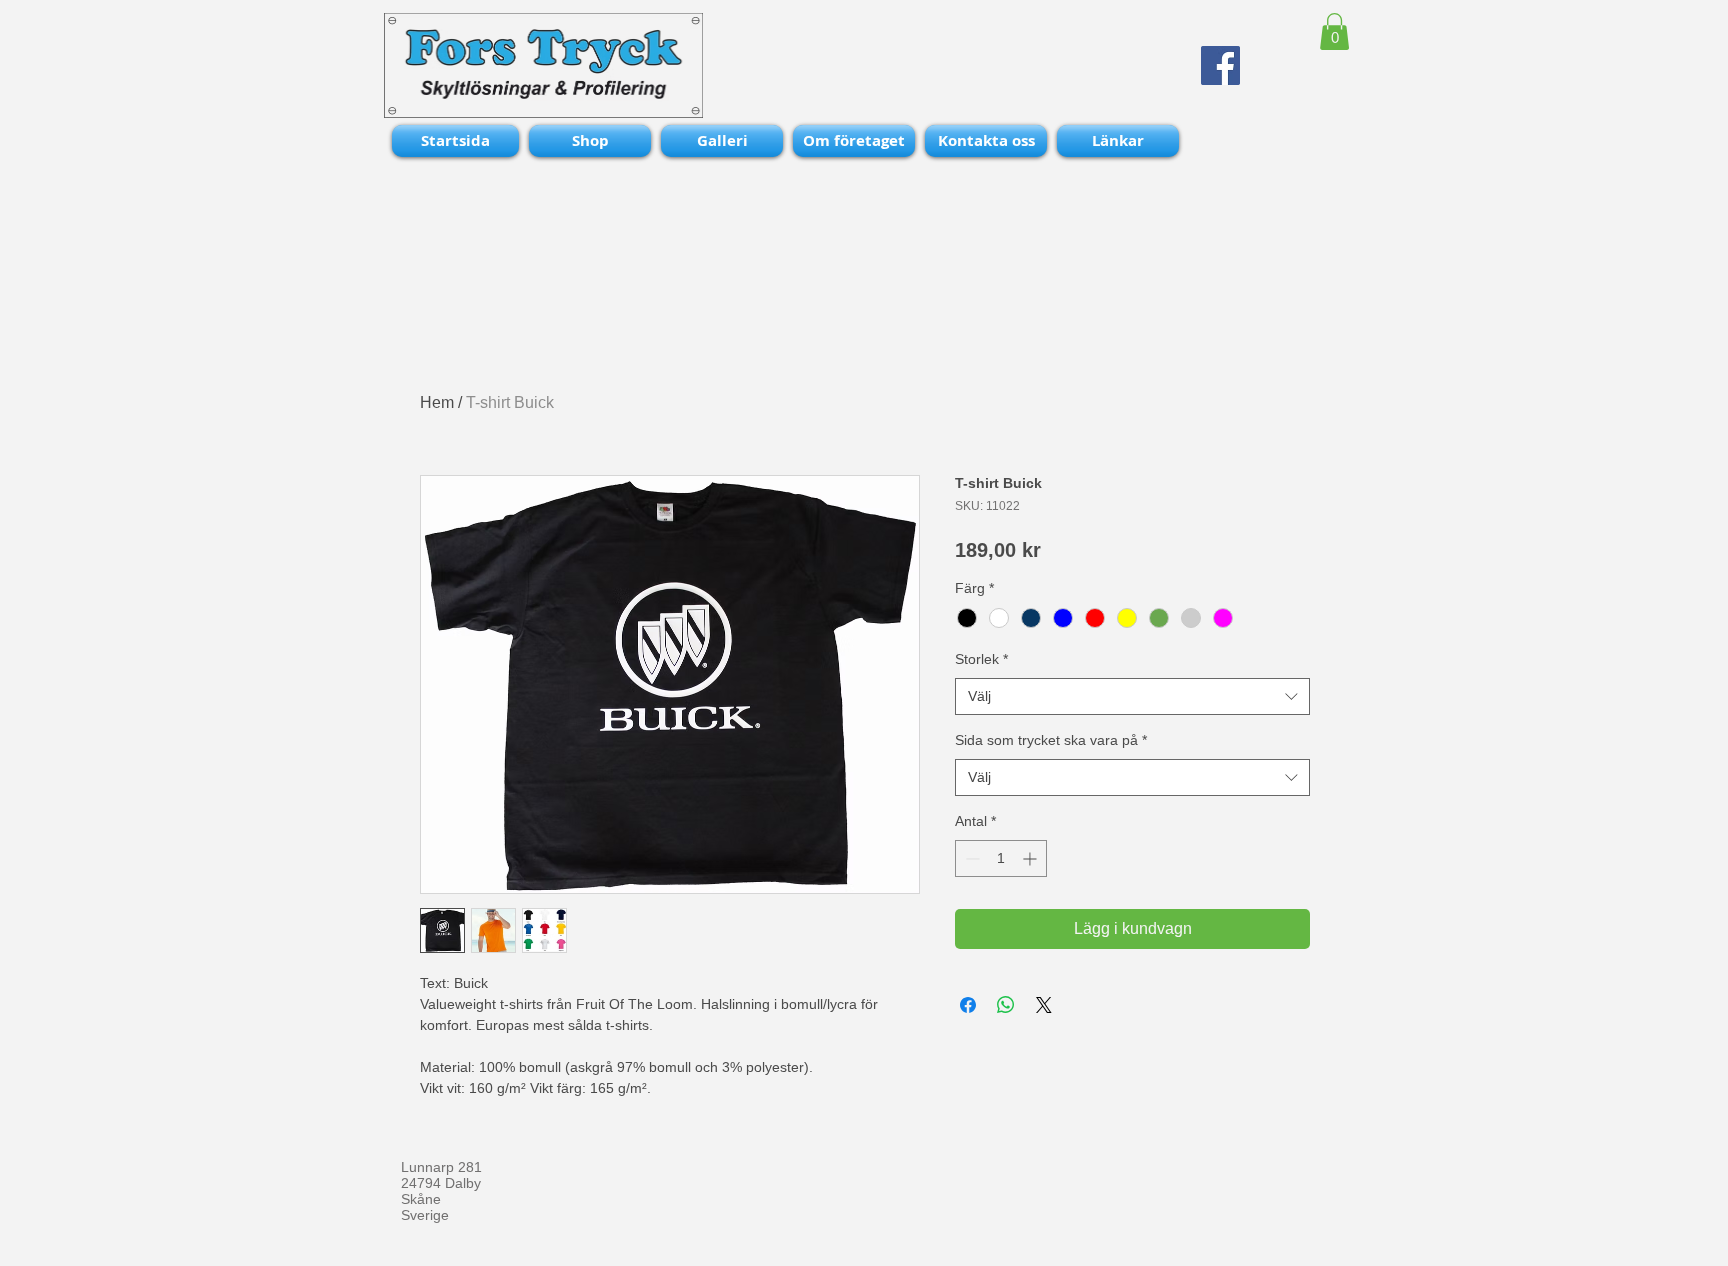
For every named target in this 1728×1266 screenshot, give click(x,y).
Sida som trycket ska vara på (1051, 740)
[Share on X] (1044, 1005)
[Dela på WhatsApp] (1006, 1005)
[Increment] (1031, 858)
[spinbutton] (1001, 858)
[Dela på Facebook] (968, 1005)
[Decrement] (970, 858)
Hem (437, 402)
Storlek (981, 659)
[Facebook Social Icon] (1220, 65)
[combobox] (1132, 697)
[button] (1334, 31)
